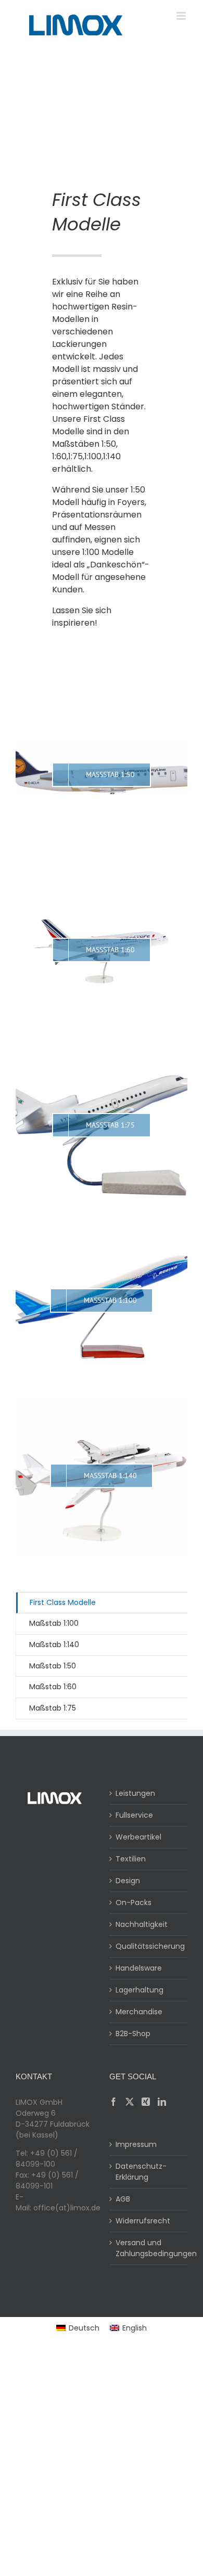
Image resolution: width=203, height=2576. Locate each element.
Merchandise (139, 2012)
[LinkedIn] (162, 2102)
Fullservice (134, 1815)
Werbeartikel (138, 1837)
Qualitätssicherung (149, 1946)
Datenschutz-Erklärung (141, 2172)
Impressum (136, 2144)
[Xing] (146, 2102)
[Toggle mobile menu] (182, 16)
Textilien (131, 1859)
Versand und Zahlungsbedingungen (149, 2248)
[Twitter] (130, 2102)
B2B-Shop (133, 2034)
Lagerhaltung (139, 1990)
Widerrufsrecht (143, 2221)
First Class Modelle (63, 1602)
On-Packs (134, 1902)
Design (128, 1881)
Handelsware (139, 1968)
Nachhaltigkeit (142, 1924)
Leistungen (135, 1793)
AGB (123, 2199)
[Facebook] (113, 2102)
